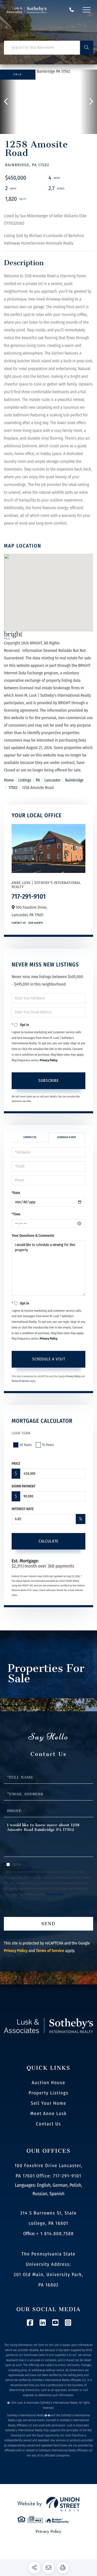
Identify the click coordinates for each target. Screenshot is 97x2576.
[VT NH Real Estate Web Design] (49, 2504)
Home (9, 780)
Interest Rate (23, 1509)
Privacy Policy (49, 1060)
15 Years (48, 1445)
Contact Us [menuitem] (48, 2124)
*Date (16, 1193)
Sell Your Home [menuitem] (48, 2103)
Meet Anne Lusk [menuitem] (48, 2114)
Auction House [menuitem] (49, 2083)
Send (48, 1924)
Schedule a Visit (67, 1137)
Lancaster (53, 780)
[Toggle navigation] (87, 10)
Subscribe (48, 1080)
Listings (25, 780)
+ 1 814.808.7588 (55, 2234)
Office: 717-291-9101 (59, 2176)
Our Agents (36, 923)
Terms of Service (20, 1381)
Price (16, 1464)
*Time (16, 1214)
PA (38, 780)
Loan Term (21, 1433)
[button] (87, 48)
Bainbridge (74, 780)
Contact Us (19, 923)
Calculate (48, 1541)
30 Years (25, 1445)
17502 (13, 788)
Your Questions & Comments (33, 1236)
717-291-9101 (72, 10)
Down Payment (24, 1486)
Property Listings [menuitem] (49, 2093)
